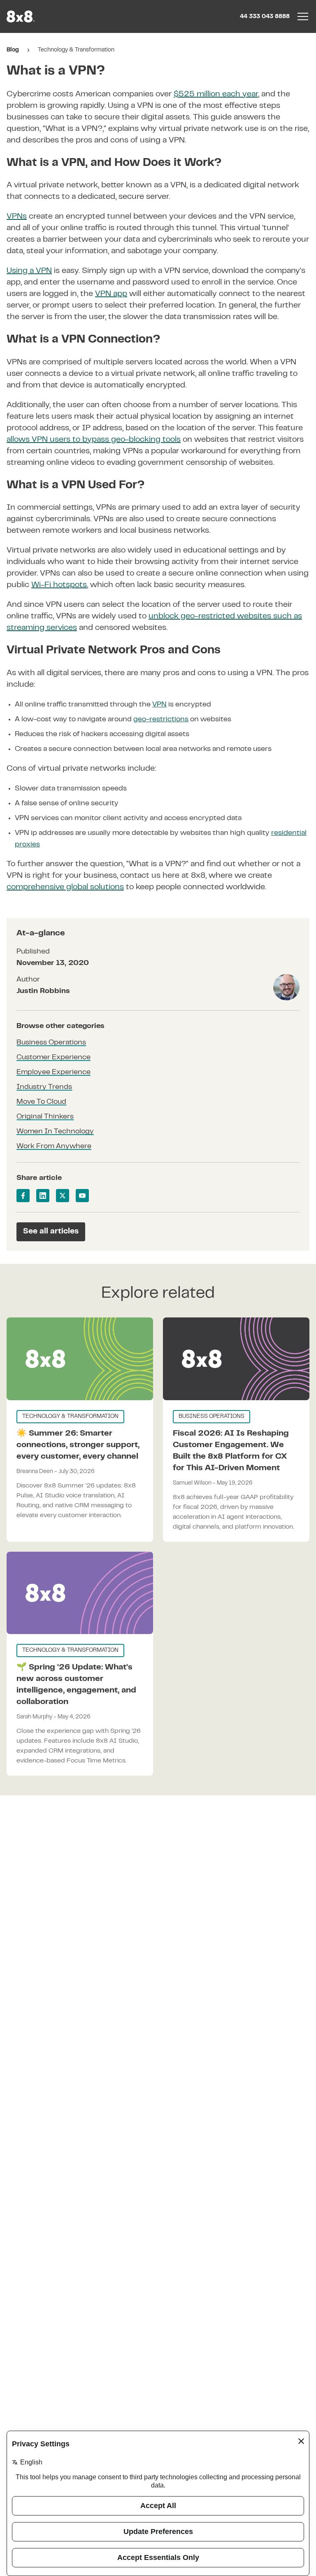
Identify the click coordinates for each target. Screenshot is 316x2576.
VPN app (111, 294)
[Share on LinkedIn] (43, 1196)
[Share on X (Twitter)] (63, 1196)
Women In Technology (55, 1132)
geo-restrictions (161, 720)
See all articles (51, 1232)
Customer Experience (53, 1058)
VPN (159, 705)
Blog (13, 50)
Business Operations (51, 1043)
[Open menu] (303, 16)
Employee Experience (53, 1072)
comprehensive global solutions (65, 887)
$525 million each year (216, 94)
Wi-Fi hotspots (59, 585)
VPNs (17, 217)
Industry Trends (44, 1087)
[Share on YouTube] (82, 1196)
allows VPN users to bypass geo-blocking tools (94, 440)
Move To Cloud (41, 1102)
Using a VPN (29, 271)
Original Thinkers (45, 1117)
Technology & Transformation (76, 50)
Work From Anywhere (54, 1147)
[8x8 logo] (21, 16)
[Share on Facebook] (23, 1196)
